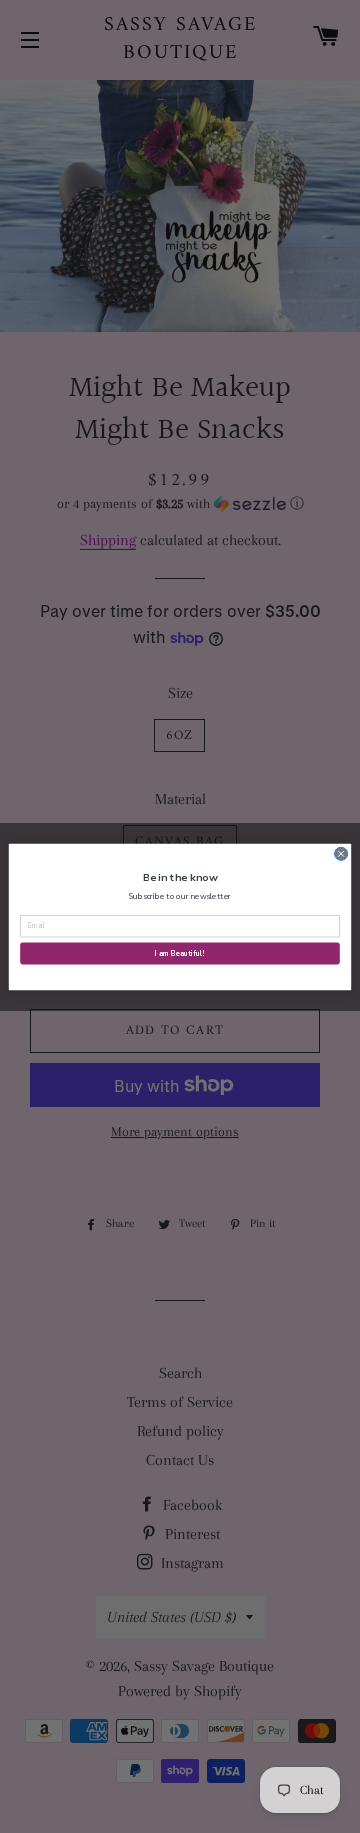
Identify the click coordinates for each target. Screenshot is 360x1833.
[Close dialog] (341, 853)
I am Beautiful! (179, 953)
